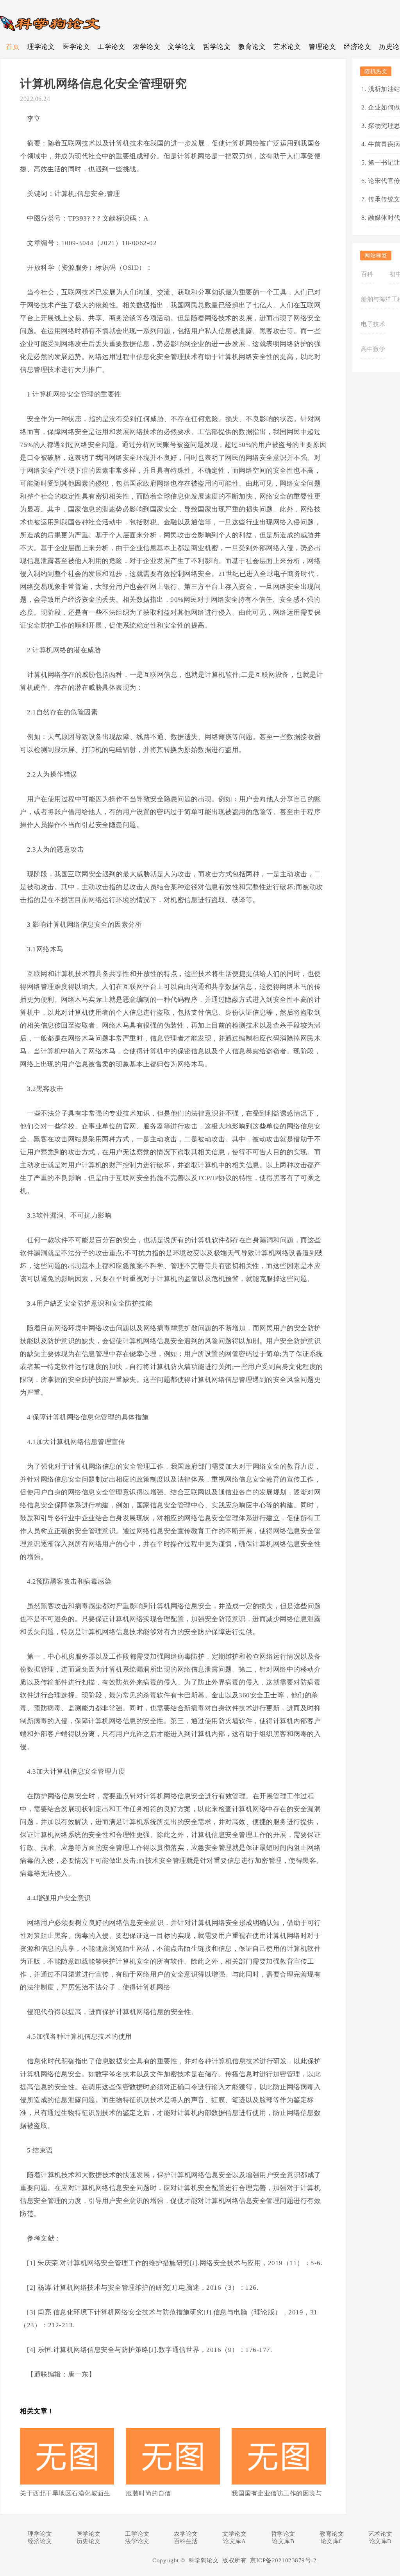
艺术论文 (287, 47)
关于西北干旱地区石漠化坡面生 (65, 2493)
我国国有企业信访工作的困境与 (277, 2493)
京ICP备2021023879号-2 (283, 2560)
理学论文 (41, 47)
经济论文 (357, 47)
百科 (367, 274)
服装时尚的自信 (148, 2493)
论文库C (332, 2541)
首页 (13, 47)
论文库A (234, 2541)
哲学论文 (217, 47)
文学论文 (182, 47)
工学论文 (111, 47)
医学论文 (76, 47)
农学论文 (146, 47)
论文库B (283, 2541)
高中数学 (373, 349)
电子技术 (373, 324)
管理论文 (322, 47)
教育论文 (252, 47)
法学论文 (137, 2541)
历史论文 (89, 2541)
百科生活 (186, 2541)
